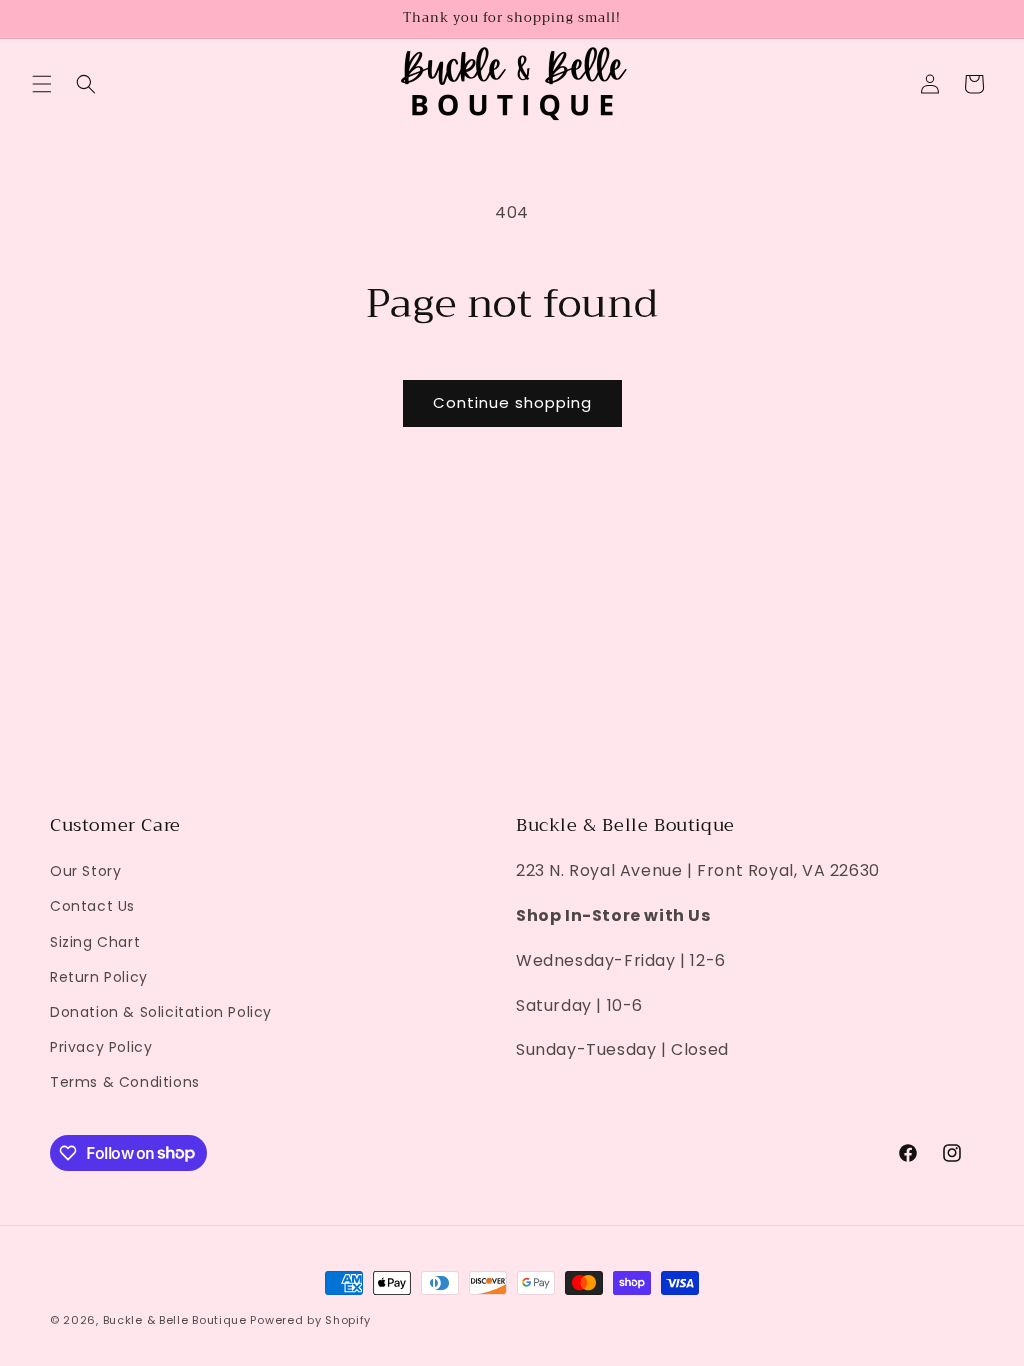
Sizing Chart (95, 942)
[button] (42, 84)
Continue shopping (512, 402)
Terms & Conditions (125, 1082)
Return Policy (99, 977)
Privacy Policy (101, 1047)
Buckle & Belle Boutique (175, 1320)
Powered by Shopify (310, 1320)
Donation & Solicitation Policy (161, 1012)
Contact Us (92, 906)
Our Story (85, 871)
